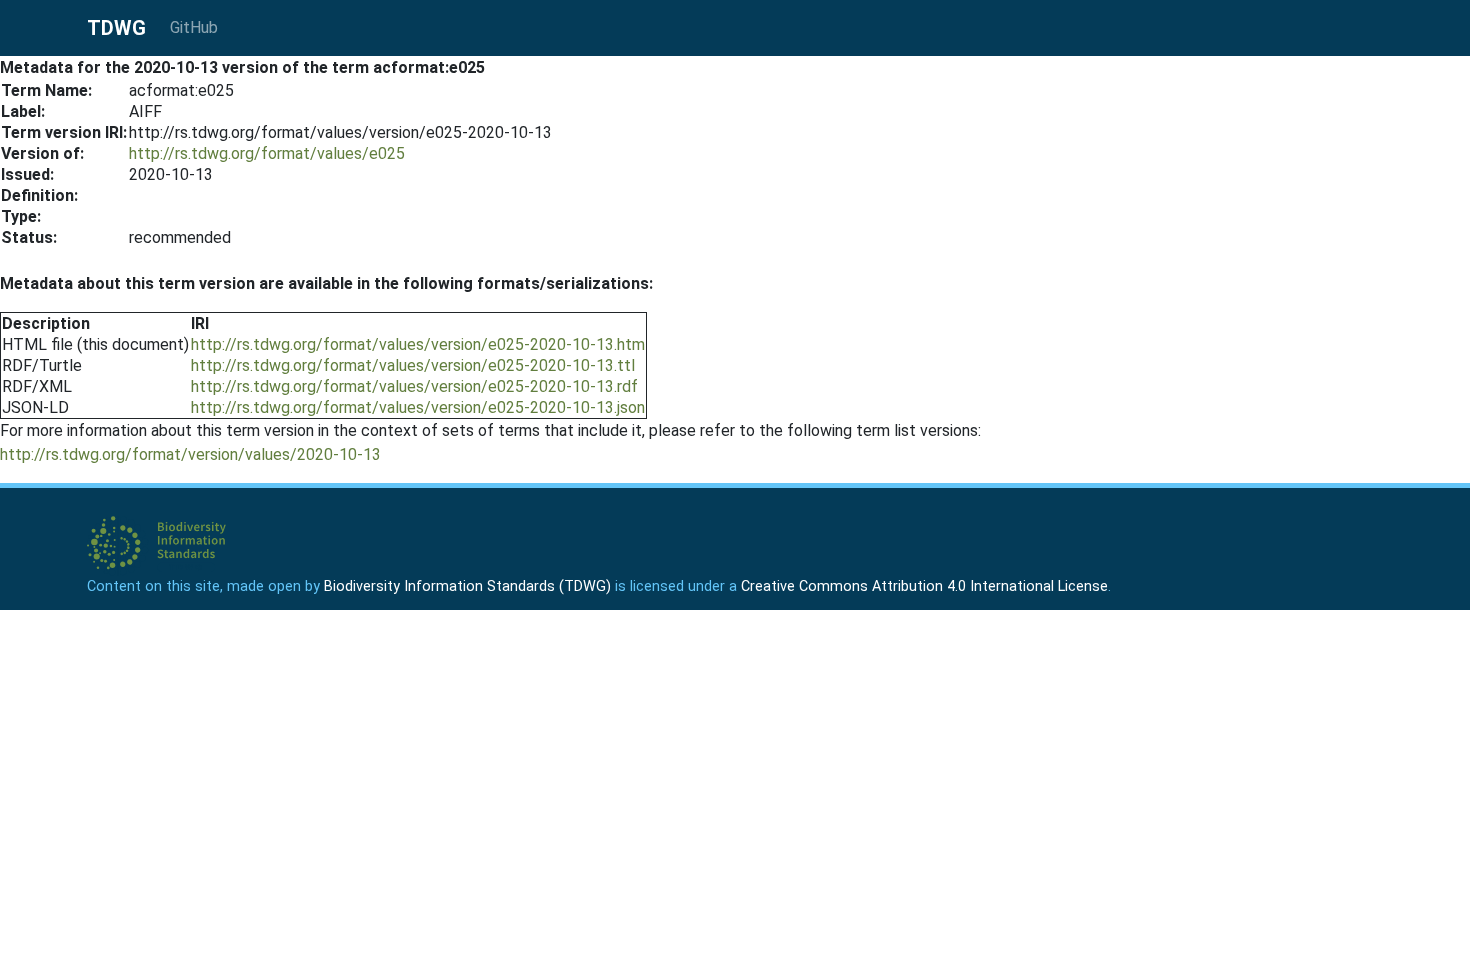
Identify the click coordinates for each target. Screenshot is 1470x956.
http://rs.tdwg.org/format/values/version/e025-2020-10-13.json (418, 407)
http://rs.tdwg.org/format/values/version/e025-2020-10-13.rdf (414, 386)
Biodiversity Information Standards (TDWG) (467, 586)
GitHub (194, 27)
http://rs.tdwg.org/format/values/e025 (267, 153)
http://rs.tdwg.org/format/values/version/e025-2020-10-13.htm (418, 344)
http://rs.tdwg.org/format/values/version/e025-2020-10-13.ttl (413, 365)
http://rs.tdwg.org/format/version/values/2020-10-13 (190, 454)
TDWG (116, 28)
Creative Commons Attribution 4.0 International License (924, 586)
